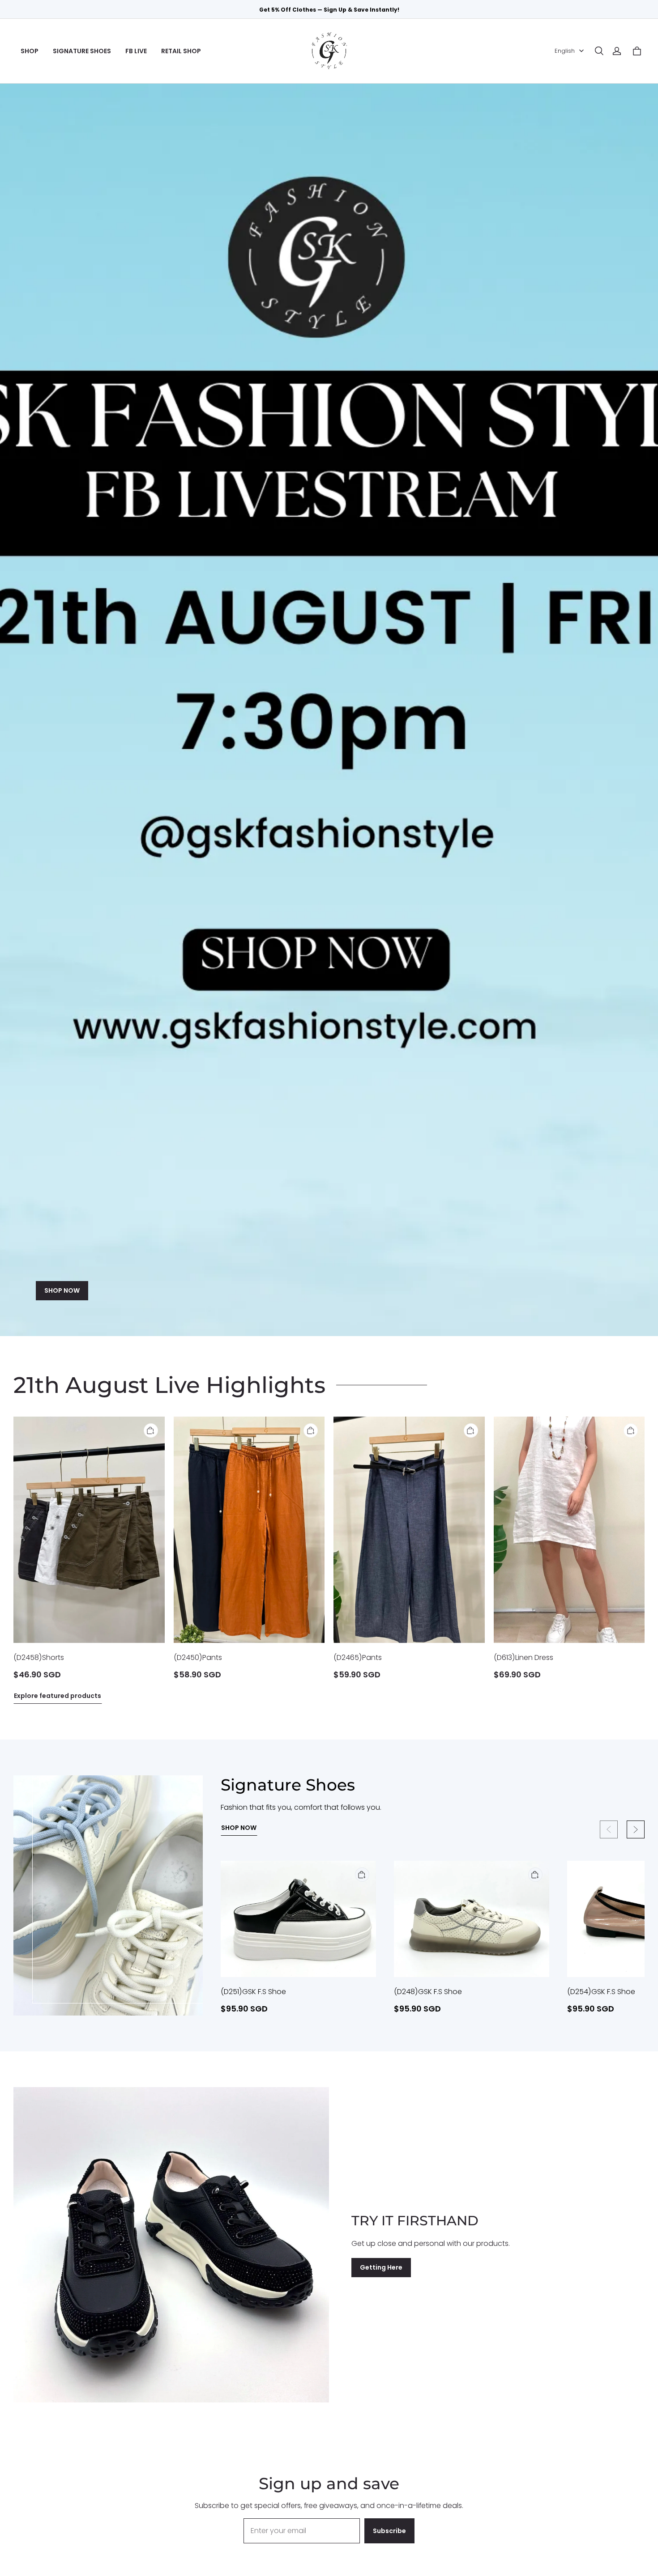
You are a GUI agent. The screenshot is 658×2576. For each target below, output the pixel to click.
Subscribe (389, 2531)
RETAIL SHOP (181, 51)
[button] (599, 51)
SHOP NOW (62, 1290)
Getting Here (381, 2267)
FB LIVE (136, 51)
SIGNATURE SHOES (82, 51)
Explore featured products (58, 1696)
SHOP (30, 51)
